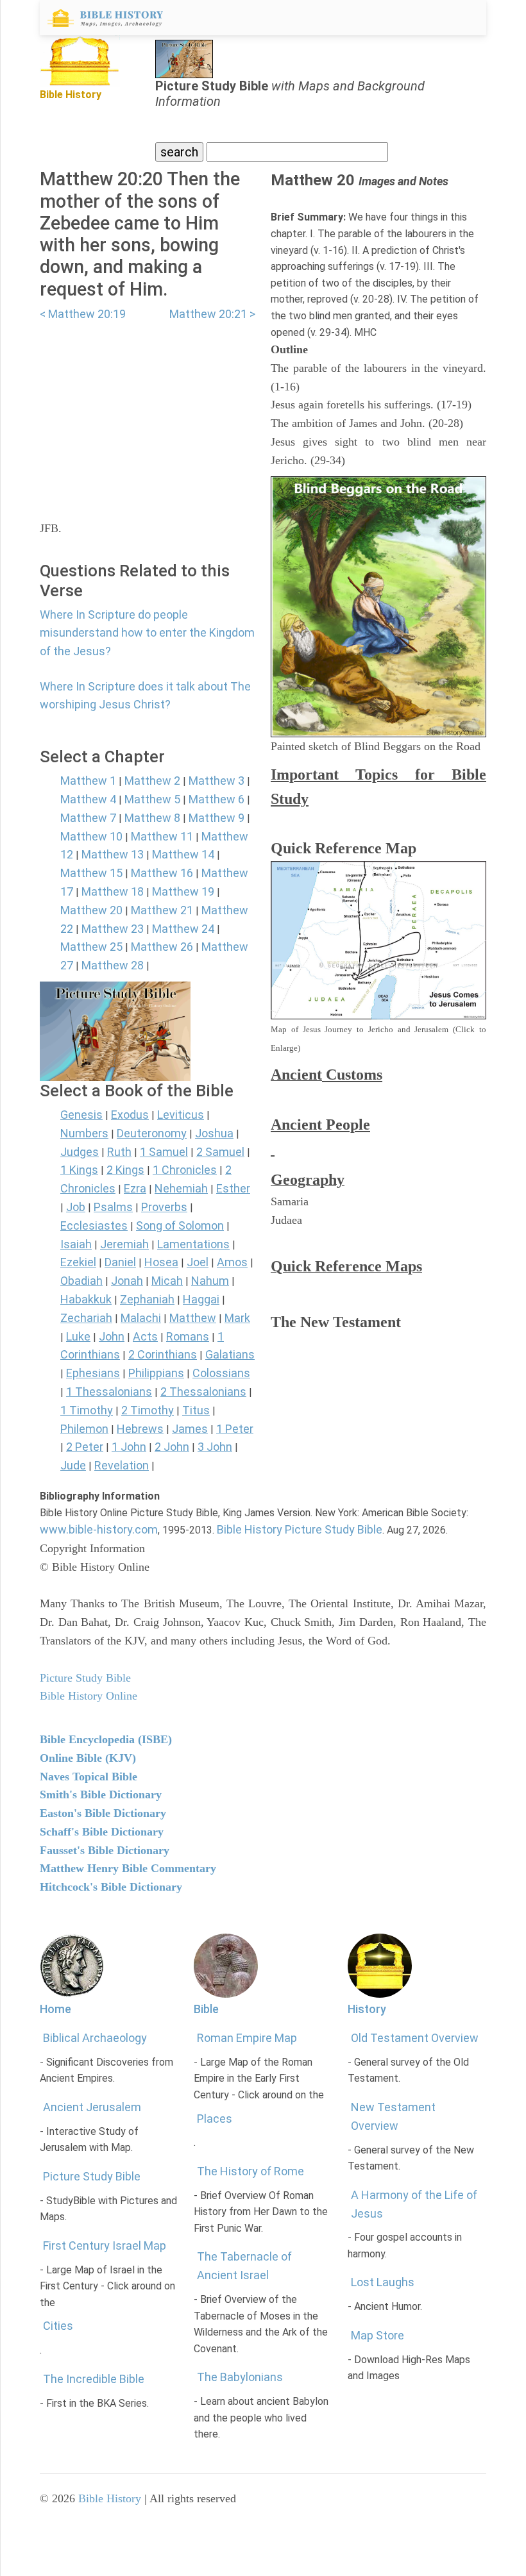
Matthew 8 (152, 818)
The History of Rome (250, 2171)
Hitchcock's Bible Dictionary (111, 1887)
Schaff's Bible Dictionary (102, 1832)
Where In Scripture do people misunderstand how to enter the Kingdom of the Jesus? (147, 633)
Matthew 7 (88, 818)
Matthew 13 (113, 854)
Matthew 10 (91, 836)
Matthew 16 (162, 873)
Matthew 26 (162, 947)
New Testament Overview (393, 2116)
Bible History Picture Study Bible (300, 1529)
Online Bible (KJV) (88, 1758)
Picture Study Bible (92, 2176)
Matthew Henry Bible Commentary (128, 1868)
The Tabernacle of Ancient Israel (244, 2266)
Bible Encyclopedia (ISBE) (106, 1739)
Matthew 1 (88, 781)
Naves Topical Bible (89, 1777)
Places (215, 2119)
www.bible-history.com (99, 1529)
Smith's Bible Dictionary (101, 1794)
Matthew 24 (183, 929)
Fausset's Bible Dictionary (105, 1850)
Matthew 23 (113, 929)
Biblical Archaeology (95, 2038)
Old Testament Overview (415, 2038)
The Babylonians (240, 2377)
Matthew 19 (183, 891)
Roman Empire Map (247, 2038)
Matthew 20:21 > (212, 314)
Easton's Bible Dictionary (103, 1813)
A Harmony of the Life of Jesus (414, 2204)
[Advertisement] (148, 414)
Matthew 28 (113, 965)
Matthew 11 (162, 836)
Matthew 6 (216, 799)
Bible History (110, 2498)
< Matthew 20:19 (83, 314)
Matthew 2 (152, 781)
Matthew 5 (152, 799)
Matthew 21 (162, 910)
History (367, 2009)
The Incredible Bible (94, 2379)
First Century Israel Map (105, 2246)
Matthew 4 (88, 799)
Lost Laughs (383, 2282)
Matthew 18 (113, 891)
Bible (206, 2009)
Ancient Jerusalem (92, 2107)
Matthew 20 (91, 910)
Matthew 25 (91, 947)
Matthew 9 (216, 818)
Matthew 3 (216, 781)
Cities (58, 2326)
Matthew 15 (91, 873)
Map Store (378, 2335)
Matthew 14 (183, 854)
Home (55, 2009)
